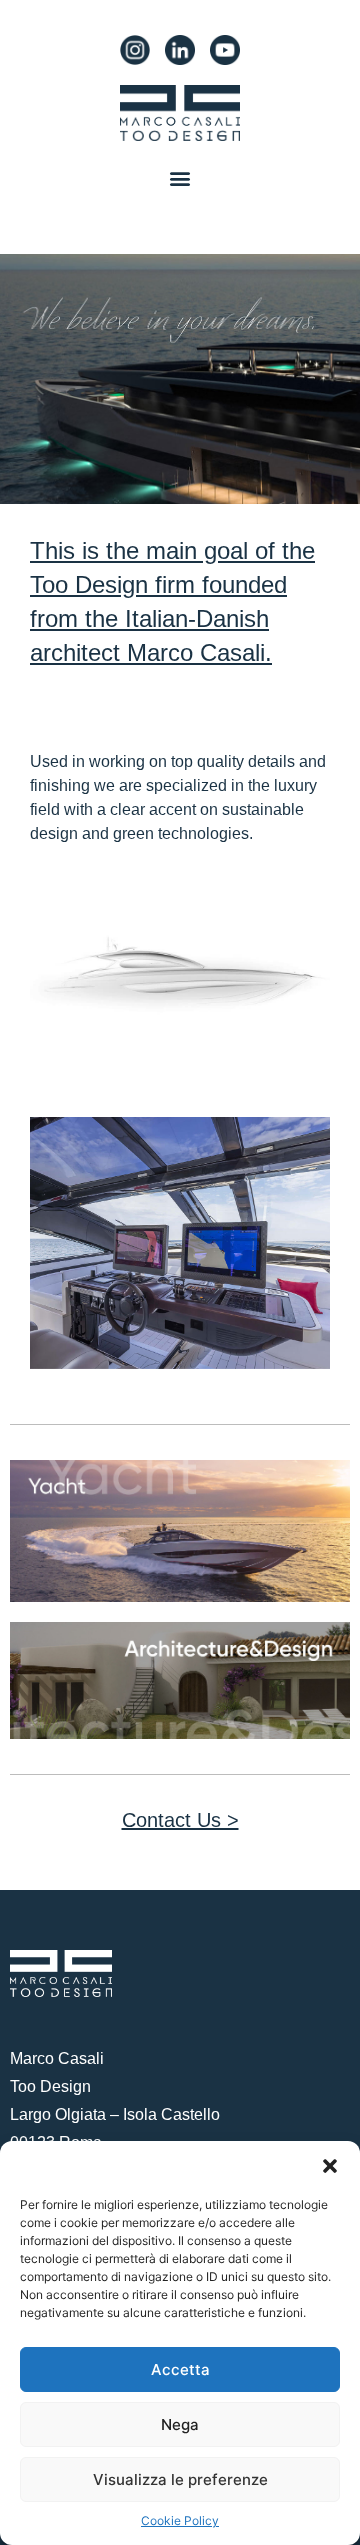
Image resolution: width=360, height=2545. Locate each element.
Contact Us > (180, 1820)
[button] (330, 2166)
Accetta (180, 2369)
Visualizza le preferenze (180, 2479)
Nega (180, 2424)
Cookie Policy (180, 2520)
